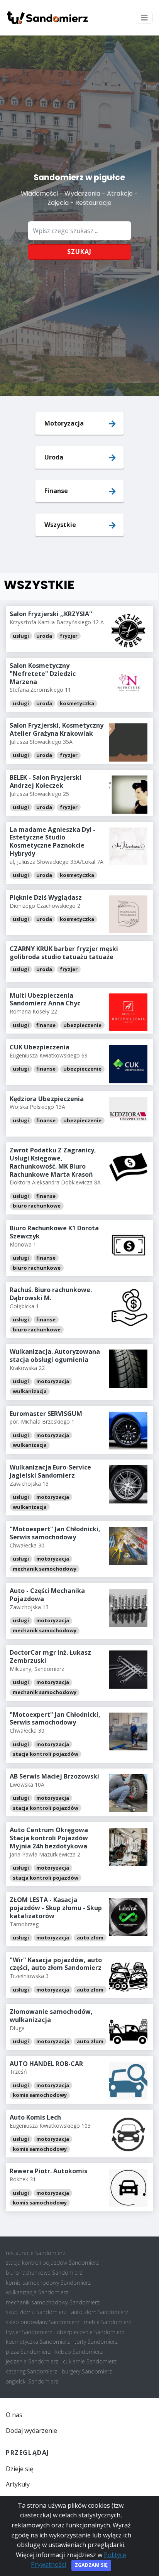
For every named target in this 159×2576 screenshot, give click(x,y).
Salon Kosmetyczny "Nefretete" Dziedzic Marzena (43, 674)
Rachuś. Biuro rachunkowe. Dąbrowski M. (51, 1294)
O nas (14, 2415)
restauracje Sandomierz (36, 2253)
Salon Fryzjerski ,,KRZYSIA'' (51, 614)
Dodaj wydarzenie (31, 2431)
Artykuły (18, 2484)
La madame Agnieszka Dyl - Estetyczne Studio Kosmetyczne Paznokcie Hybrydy (52, 841)
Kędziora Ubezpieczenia (47, 1099)
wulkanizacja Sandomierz (37, 2292)
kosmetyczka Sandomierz (38, 2342)
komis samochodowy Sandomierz (48, 2283)
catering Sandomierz (31, 2371)
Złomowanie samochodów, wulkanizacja (51, 2016)
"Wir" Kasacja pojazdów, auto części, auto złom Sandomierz (56, 1964)
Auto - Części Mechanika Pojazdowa (47, 1595)
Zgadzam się (91, 2565)
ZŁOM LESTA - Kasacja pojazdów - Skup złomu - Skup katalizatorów (56, 1908)
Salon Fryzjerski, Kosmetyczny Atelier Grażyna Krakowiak (57, 729)
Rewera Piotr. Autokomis (48, 2171)
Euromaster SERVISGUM (46, 1414)
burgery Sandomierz (87, 2371)
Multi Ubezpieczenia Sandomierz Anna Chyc (45, 999)
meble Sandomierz (107, 2322)
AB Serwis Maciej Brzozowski (54, 1776)
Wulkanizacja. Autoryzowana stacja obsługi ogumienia (55, 1356)
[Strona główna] (47, 18)
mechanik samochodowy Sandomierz (53, 2302)
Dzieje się (19, 2469)
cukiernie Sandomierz (90, 2361)
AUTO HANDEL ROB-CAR (46, 2064)
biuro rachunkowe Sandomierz (44, 2273)
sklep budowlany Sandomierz (42, 2322)
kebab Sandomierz (79, 2352)
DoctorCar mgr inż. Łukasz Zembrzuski (50, 1656)
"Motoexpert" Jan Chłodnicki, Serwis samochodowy (55, 1533)
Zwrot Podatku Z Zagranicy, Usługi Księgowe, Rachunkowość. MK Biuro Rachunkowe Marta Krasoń (53, 1162)
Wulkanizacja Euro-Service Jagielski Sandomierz (50, 1471)
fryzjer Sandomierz (29, 2332)
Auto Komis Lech (35, 2117)
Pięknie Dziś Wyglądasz (46, 897)
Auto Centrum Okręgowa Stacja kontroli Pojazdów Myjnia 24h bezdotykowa (49, 1838)
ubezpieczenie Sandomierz (90, 2332)
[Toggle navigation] (144, 18)
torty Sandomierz (96, 2342)
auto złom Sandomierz (100, 2312)
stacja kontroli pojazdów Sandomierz (52, 2263)
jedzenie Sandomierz (32, 2361)
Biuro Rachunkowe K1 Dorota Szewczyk (54, 1232)
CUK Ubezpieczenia (40, 1047)
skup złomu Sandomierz (36, 2312)
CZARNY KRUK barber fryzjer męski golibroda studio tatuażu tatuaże (64, 953)
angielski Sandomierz (32, 2381)
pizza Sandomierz (28, 2352)
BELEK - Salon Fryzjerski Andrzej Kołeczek (46, 781)
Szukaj (79, 252)
